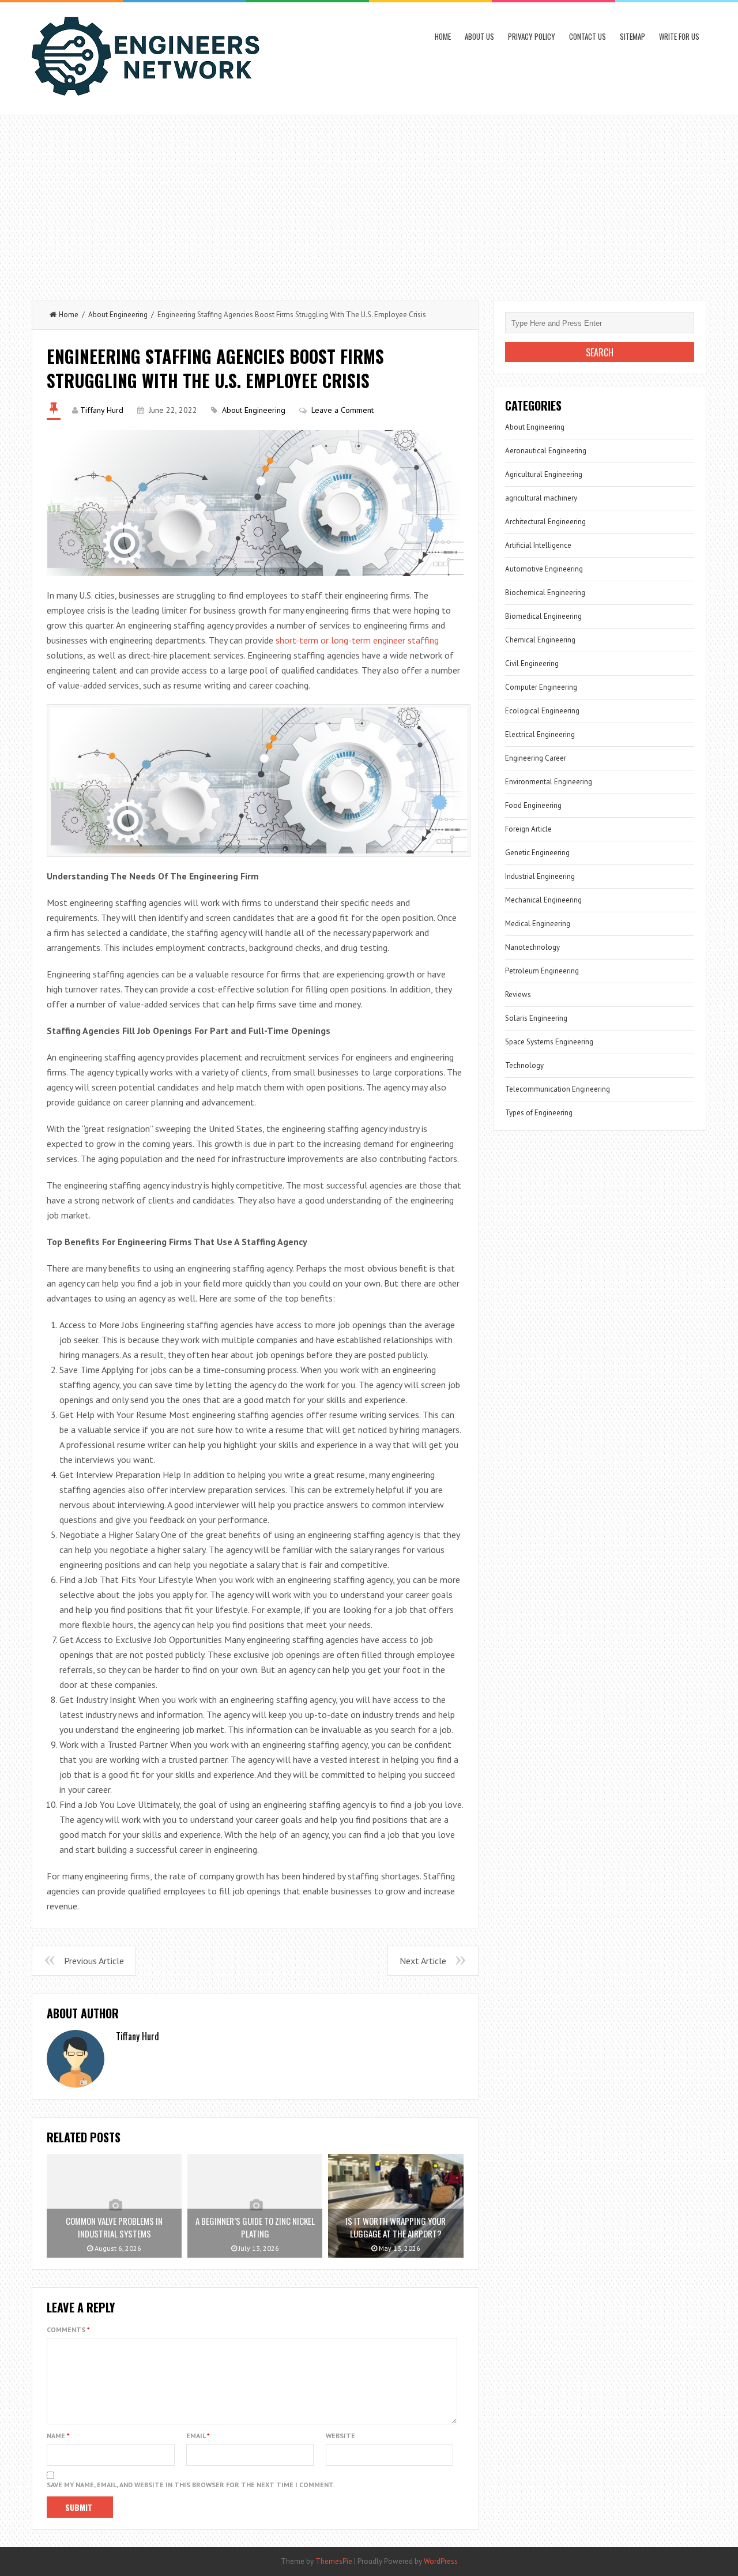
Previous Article (94, 1961)
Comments (68, 2329)
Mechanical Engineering (543, 900)
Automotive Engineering (544, 569)
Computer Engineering (541, 687)
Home (443, 36)
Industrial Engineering (540, 876)
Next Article (423, 1961)
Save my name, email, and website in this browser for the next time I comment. (191, 2485)
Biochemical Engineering (545, 593)
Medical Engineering (538, 924)
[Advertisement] (369, 202)
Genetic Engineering (537, 853)
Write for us (679, 36)
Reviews (518, 994)
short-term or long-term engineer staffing (357, 640)
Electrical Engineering (540, 734)
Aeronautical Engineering (546, 451)
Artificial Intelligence (538, 545)
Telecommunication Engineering (558, 1089)
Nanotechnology (532, 947)
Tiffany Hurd (102, 410)
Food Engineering (533, 805)
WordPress (441, 2561)
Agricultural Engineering (544, 474)
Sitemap (632, 36)
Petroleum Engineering (542, 971)
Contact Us (588, 36)
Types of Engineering (539, 1113)
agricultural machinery (541, 498)
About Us (479, 36)
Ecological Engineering (542, 711)
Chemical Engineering (540, 640)
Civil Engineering (532, 663)
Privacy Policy (532, 36)
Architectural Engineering (545, 522)
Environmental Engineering (549, 782)
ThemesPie (334, 2561)
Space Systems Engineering (549, 1042)
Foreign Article (528, 829)
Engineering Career (536, 758)
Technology (524, 1065)
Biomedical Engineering (543, 616)
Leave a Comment (342, 410)
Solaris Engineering (536, 1018)
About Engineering (118, 315)
